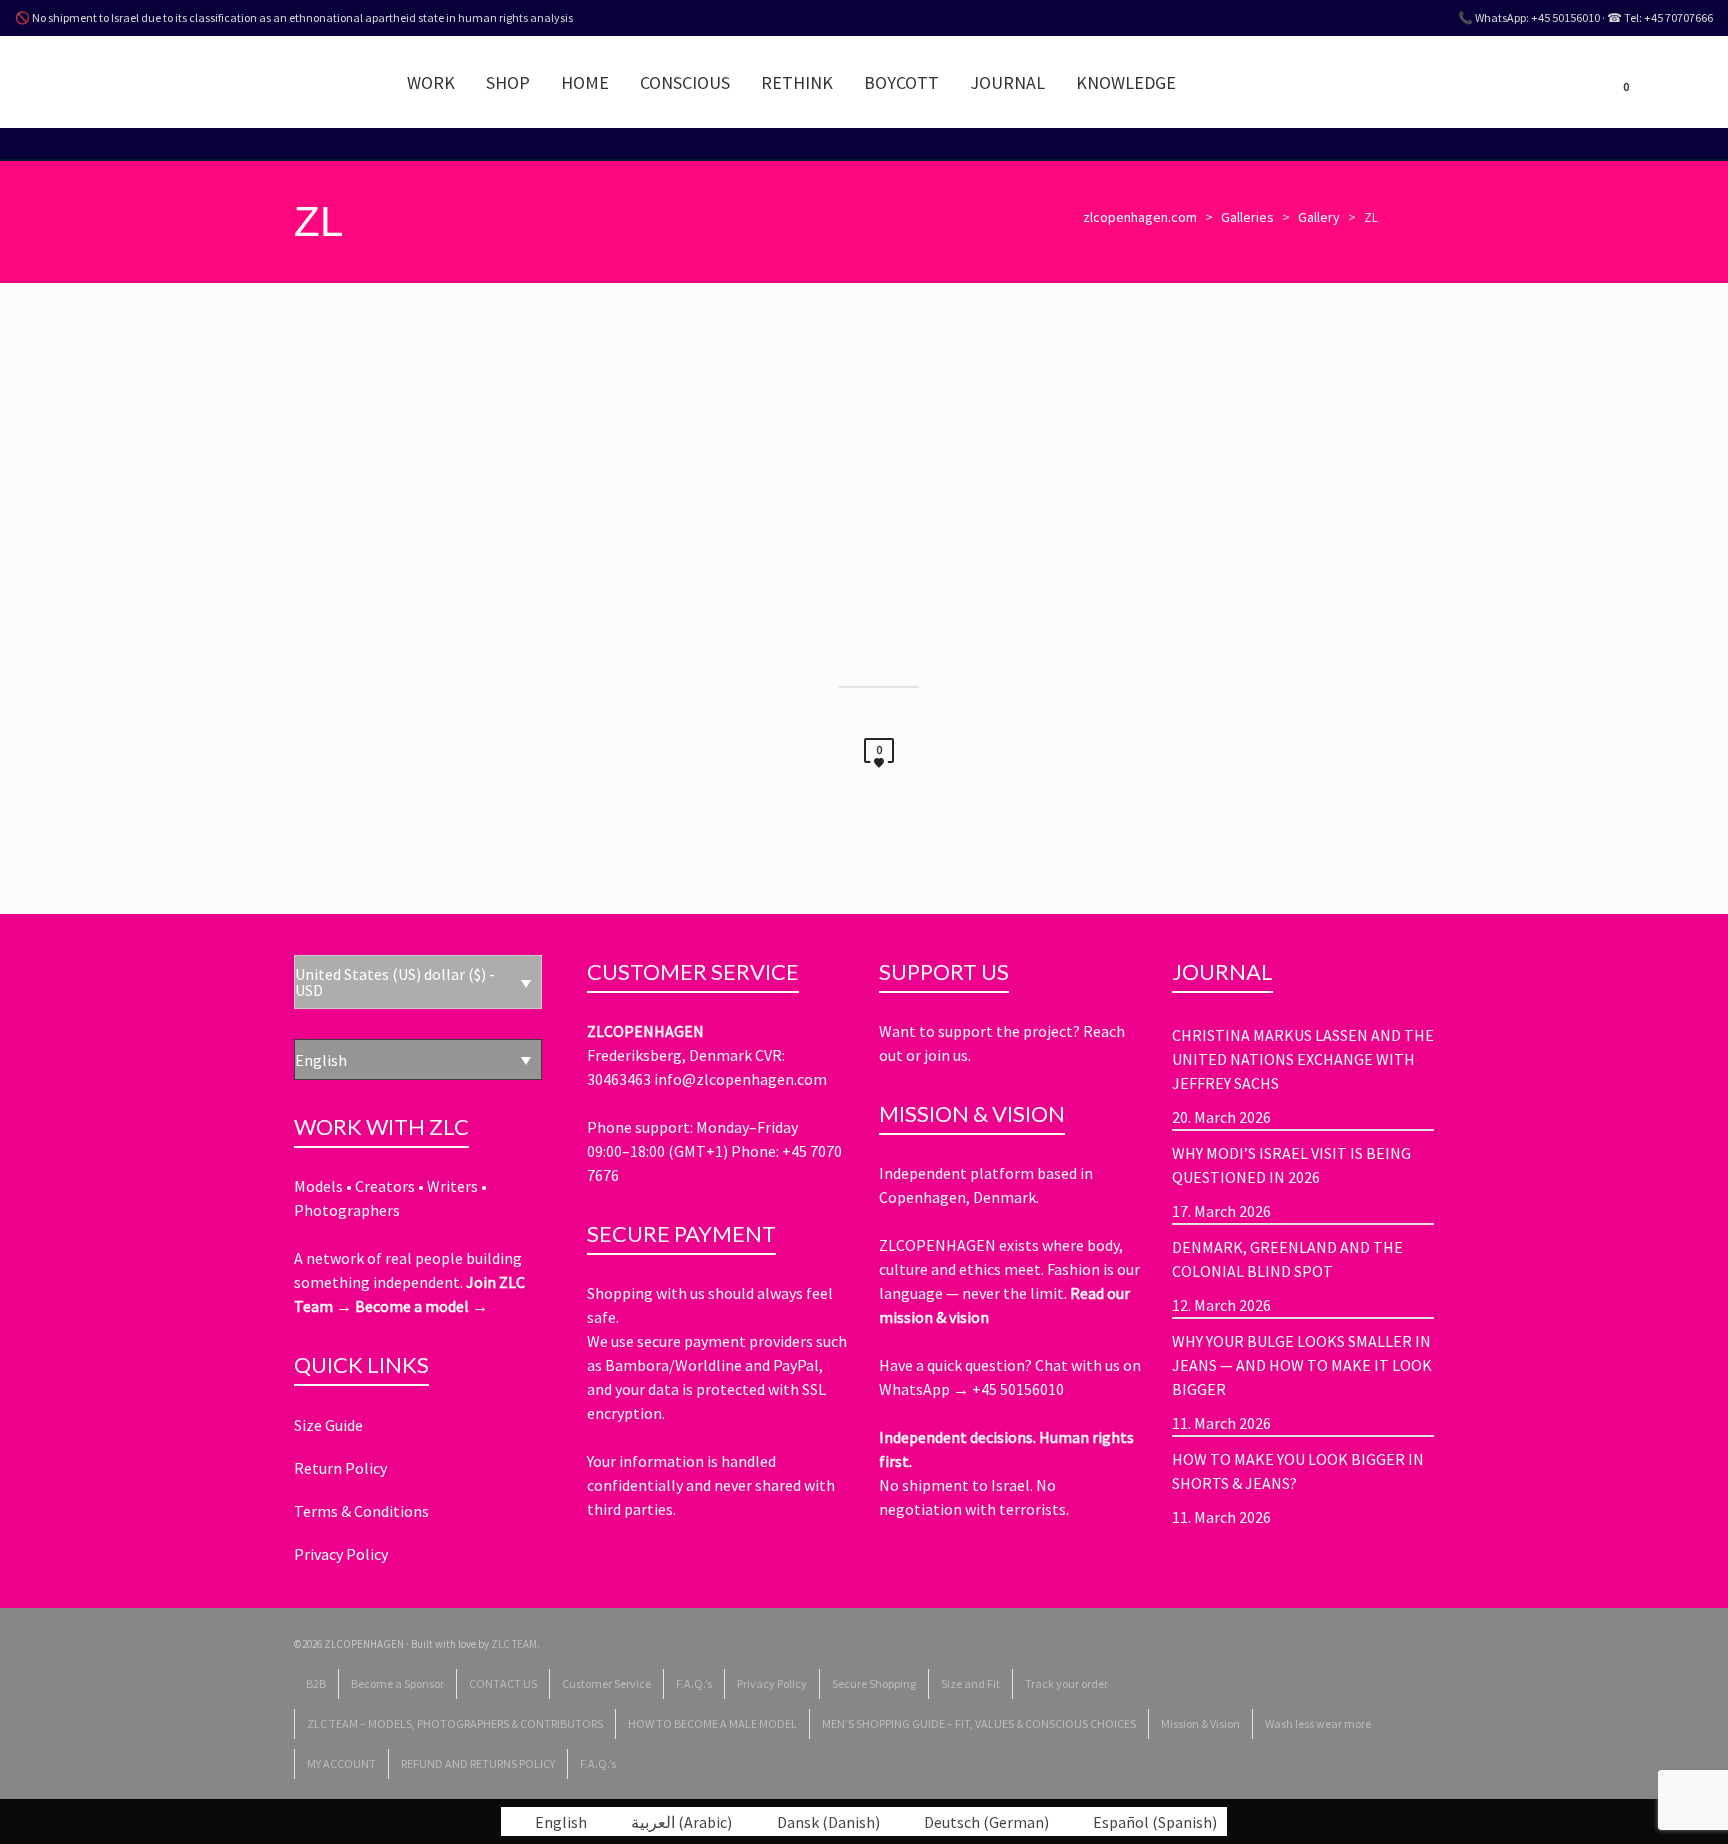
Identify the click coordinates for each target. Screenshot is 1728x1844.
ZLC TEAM (514, 1644)
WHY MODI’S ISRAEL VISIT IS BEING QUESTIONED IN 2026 (1291, 1165)
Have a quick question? (957, 1365)
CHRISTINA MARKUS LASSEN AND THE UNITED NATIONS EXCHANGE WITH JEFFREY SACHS (1303, 1059)
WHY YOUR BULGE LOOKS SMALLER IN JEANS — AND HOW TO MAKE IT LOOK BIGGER (1302, 1365)
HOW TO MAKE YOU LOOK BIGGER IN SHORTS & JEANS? (1298, 1471)
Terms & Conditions (361, 1511)
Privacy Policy (341, 1554)
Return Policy (340, 1468)
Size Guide (328, 1425)
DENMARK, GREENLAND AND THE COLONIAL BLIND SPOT (1287, 1259)
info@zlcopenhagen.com (740, 1079)
